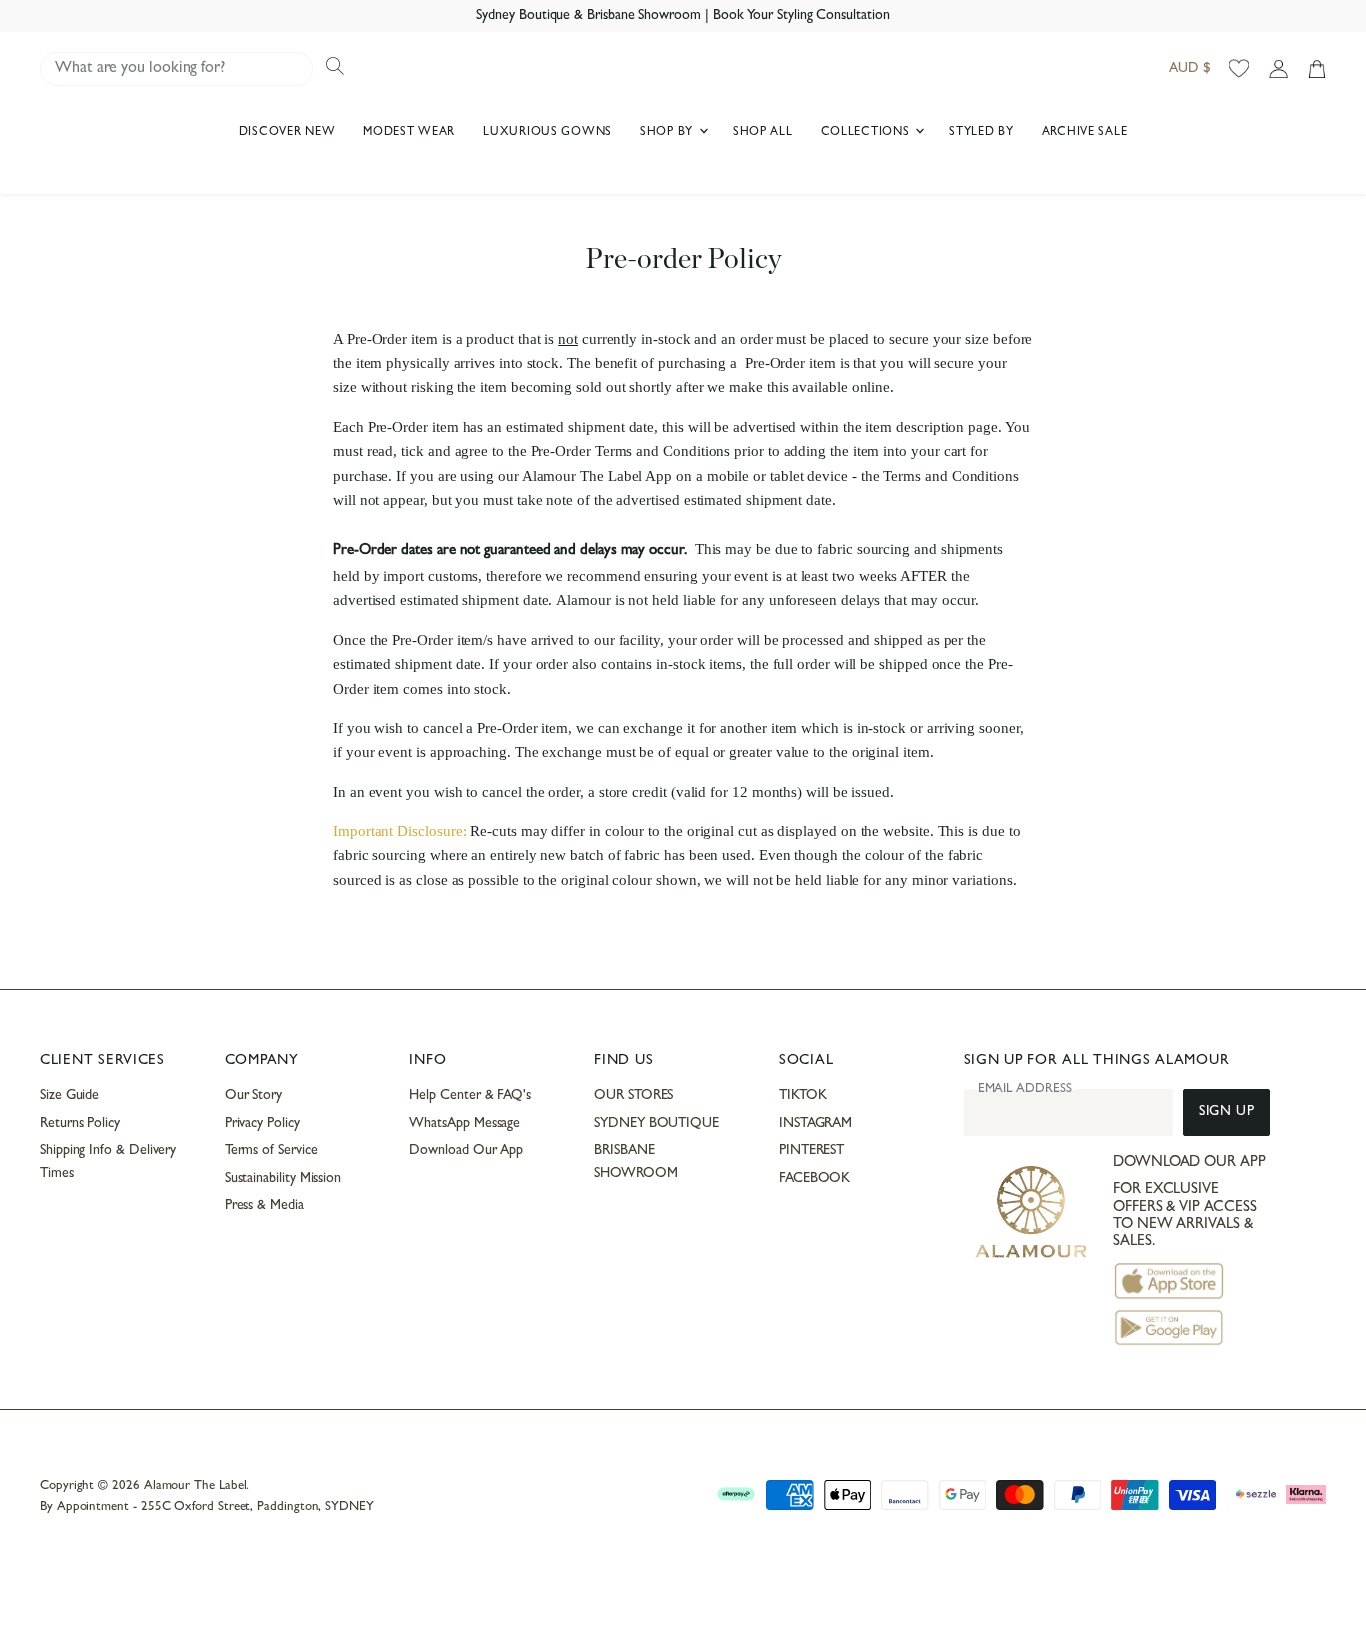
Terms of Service (271, 1151)
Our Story (253, 1096)
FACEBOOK (814, 1179)
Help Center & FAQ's (470, 1096)
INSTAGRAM (815, 1124)
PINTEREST (811, 1151)
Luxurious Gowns (547, 133)
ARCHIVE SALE (1085, 133)
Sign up (1226, 1112)
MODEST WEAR (409, 133)
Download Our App (466, 1151)
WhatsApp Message (464, 1124)
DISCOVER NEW (287, 133)
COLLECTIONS (867, 133)
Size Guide (69, 1096)
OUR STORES (633, 1096)
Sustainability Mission (283, 1179)
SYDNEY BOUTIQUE (656, 1124)
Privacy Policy (262, 1124)
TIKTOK (803, 1096)
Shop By (668, 133)
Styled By (981, 133)
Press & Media (264, 1206)
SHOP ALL (763, 133)
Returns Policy (80, 1124)
